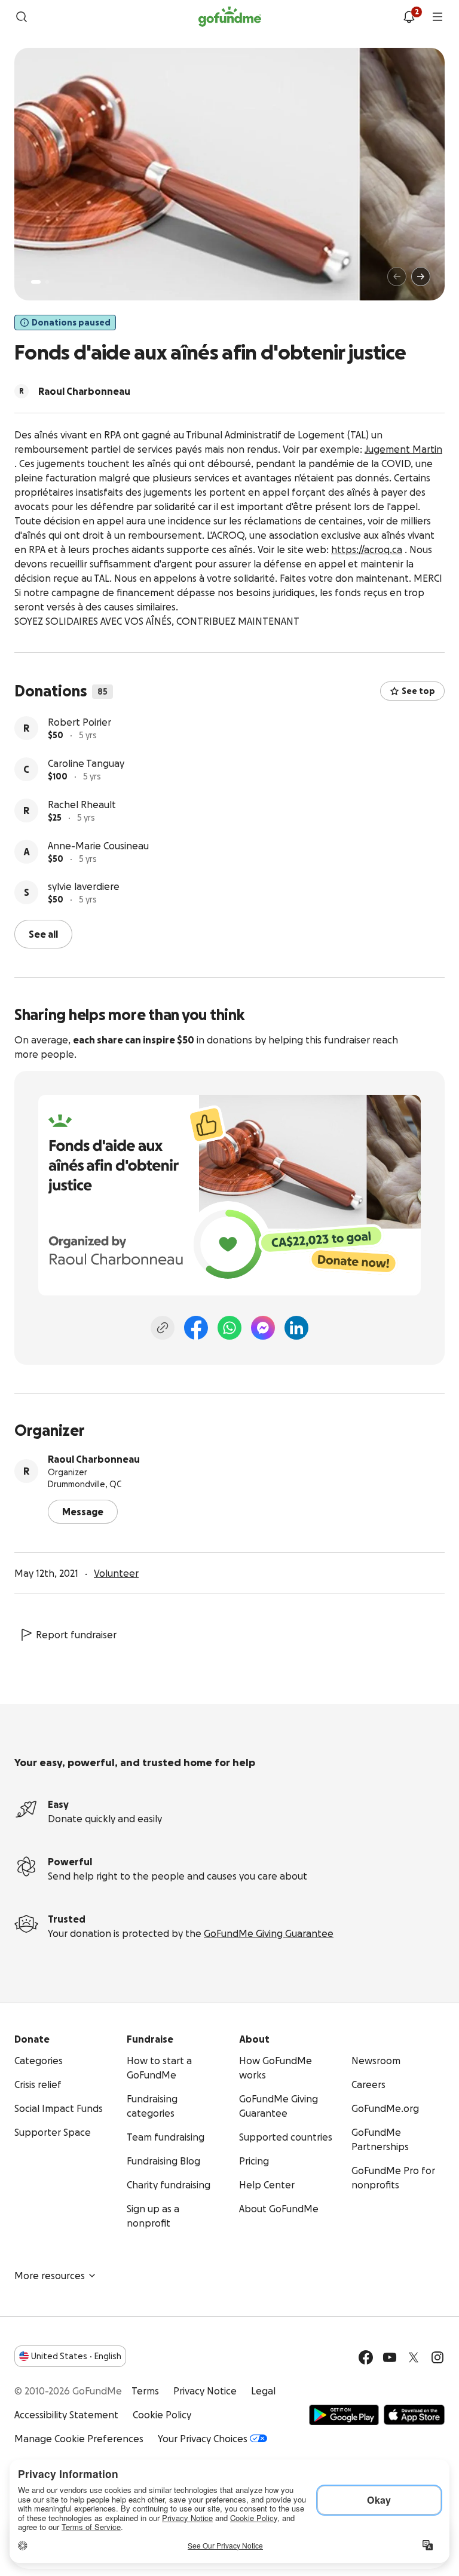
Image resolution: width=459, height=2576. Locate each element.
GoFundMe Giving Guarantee (269, 1933)
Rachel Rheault (82, 805)
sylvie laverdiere (84, 886)
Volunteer (116, 1573)
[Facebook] (196, 1328)
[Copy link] (163, 1328)
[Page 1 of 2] (36, 282)
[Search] (22, 17)
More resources (50, 2276)
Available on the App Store (414, 2415)
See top (418, 691)
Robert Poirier (79, 722)
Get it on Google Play (344, 2415)
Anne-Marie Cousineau (98, 846)
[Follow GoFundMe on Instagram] (437, 2357)
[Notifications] (409, 17)
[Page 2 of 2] (47, 282)
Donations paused (71, 323)
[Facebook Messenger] (263, 1328)
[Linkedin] (296, 1328)
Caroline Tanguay (86, 763)
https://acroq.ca (367, 549)
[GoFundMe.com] (230, 17)
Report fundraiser (76, 1635)
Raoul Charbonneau (94, 1459)
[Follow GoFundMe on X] (414, 2357)
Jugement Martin (403, 449)
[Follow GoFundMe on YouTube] (390, 2357)
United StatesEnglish (76, 2356)
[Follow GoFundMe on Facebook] (366, 2357)
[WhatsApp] (229, 1328)
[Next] (421, 277)
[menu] (437, 17)
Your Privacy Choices (203, 2439)
